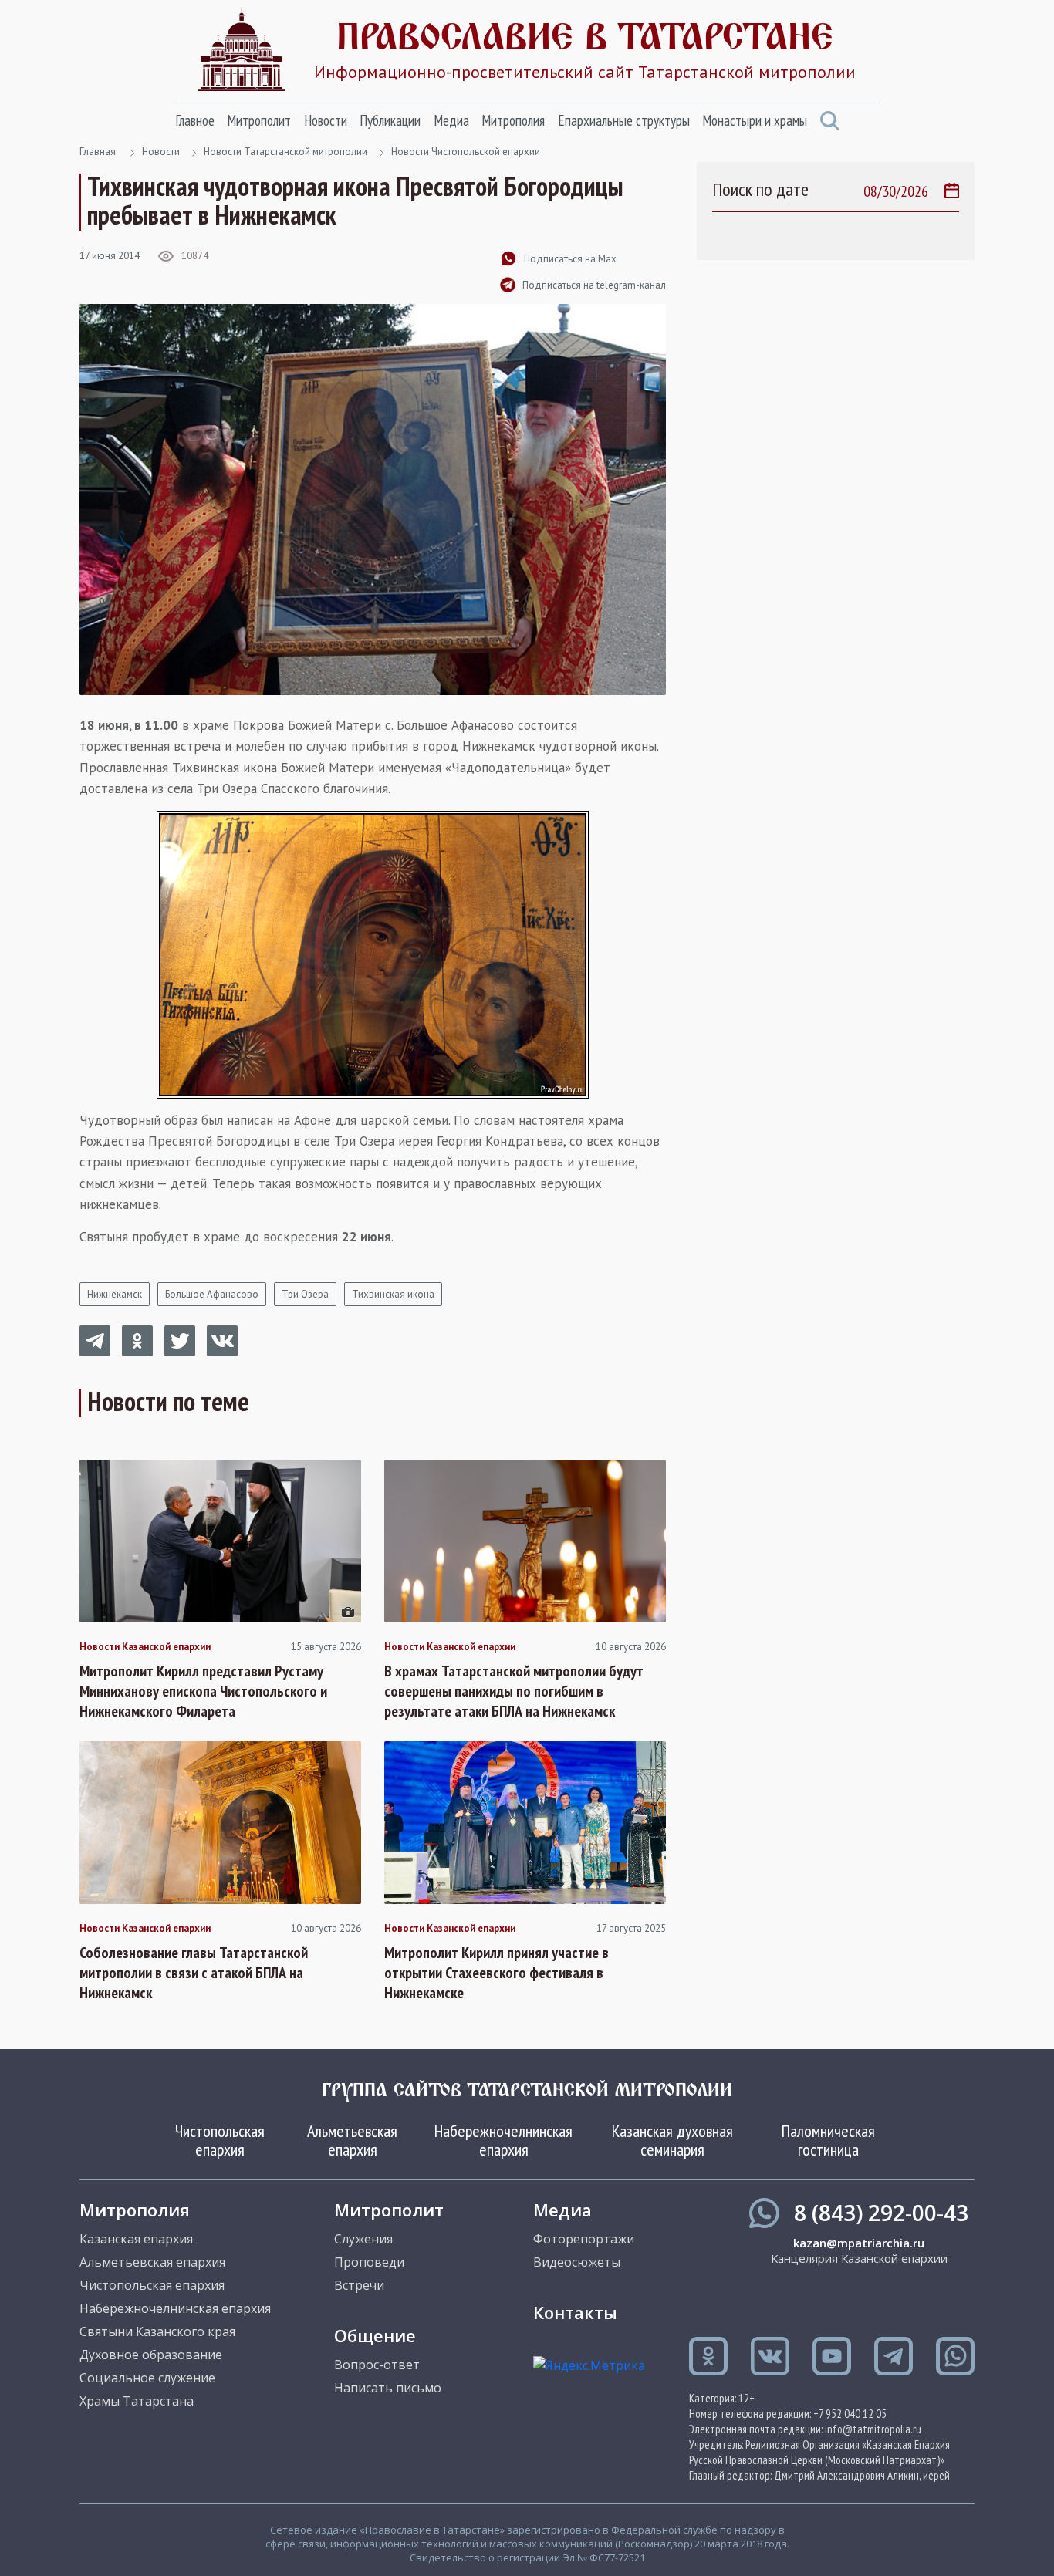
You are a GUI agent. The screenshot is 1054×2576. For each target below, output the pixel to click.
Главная (98, 152)
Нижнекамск (115, 1294)
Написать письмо (388, 2388)
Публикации (390, 120)
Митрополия (513, 120)
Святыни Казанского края (157, 2331)
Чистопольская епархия (220, 2140)
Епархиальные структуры (624, 120)
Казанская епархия (136, 2239)
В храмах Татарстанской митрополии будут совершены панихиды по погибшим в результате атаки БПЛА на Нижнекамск (514, 1691)
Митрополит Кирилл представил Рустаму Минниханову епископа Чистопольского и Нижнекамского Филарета (203, 1691)
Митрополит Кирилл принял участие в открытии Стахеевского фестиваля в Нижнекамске (497, 1973)
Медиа (451, 120)
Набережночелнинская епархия (503, 2140)
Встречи (359, 2285)
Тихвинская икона (393, 1294)
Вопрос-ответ (377, 2365)
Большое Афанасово (212, 1294)
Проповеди (369, 2262)
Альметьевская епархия (352, 2140)
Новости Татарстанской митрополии (285, 152)
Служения (363, 2239)
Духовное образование (151, 2355)
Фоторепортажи (584, 2239)
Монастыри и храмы (755, 120)
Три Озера (305, 1294)
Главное (195, 120)
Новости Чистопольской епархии (466, 152)
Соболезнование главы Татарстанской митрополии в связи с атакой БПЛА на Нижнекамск (194, 1973)
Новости (326, 120)
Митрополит (259, 120)
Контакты (575, 2312)
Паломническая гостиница (828, 2140)
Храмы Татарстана (137, 2401)
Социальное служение (147, 2378)
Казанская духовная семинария (672, 2140)
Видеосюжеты (577, 2262)
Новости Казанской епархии (145, 1647)
